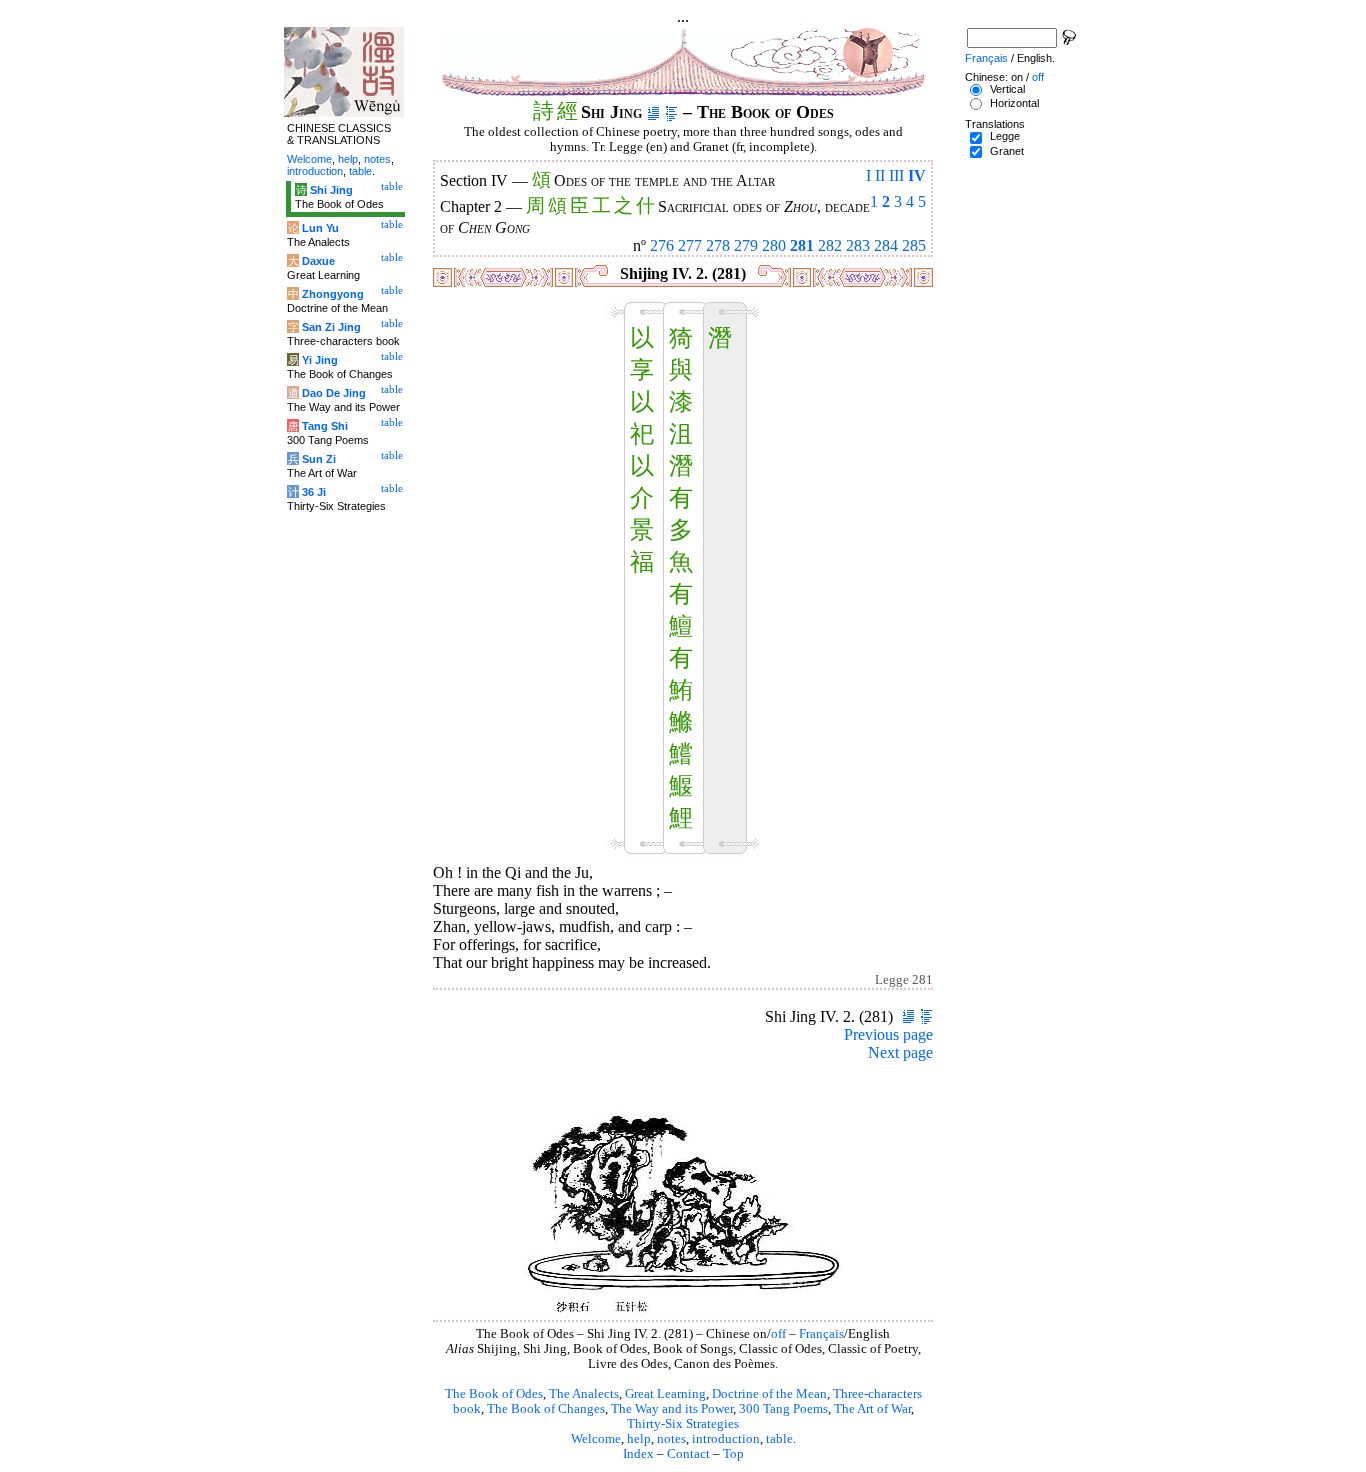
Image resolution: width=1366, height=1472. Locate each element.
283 (858, 245)
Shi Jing (331, 190)
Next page (900, 1052)
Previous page (888, 1034)
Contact (688, 1454)
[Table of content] (671, 112)
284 (886, 245)
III (896, 175)
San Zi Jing (331, 327)
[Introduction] (653, 112)
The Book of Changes (546, 1409)
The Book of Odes (494, 1394)
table (779, 1439)
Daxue (318, 261)
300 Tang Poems (783, 1409)
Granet (1007, 151)
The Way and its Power (672, 1409)
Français (821, 1334)
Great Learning (665, 1394)
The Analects (584, 1394)
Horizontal (1014, 103)
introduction (726, 1439)
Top (733, 1454)
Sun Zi (319, 459)
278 (718, 245)
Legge (1005, 136)
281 (802, 245)
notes (671, 1439)
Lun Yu (320, 228)
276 (662, 245)
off (778, 1334)
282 (830, 245)
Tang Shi (325, 426)
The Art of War (872, 1409)
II (880, 175)
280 (774, 245)
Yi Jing (320, 360)
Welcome (596, 1439)
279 (746, 245)
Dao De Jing (334, 393)
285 (914, 245)
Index (638, 1454)
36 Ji (314, 492)
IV (917, 175)
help (639, 1439)
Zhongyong (333, 294)
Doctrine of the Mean (769, 1394)
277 (690, 245)
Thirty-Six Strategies (683, 1424)
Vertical (1007, 89)
